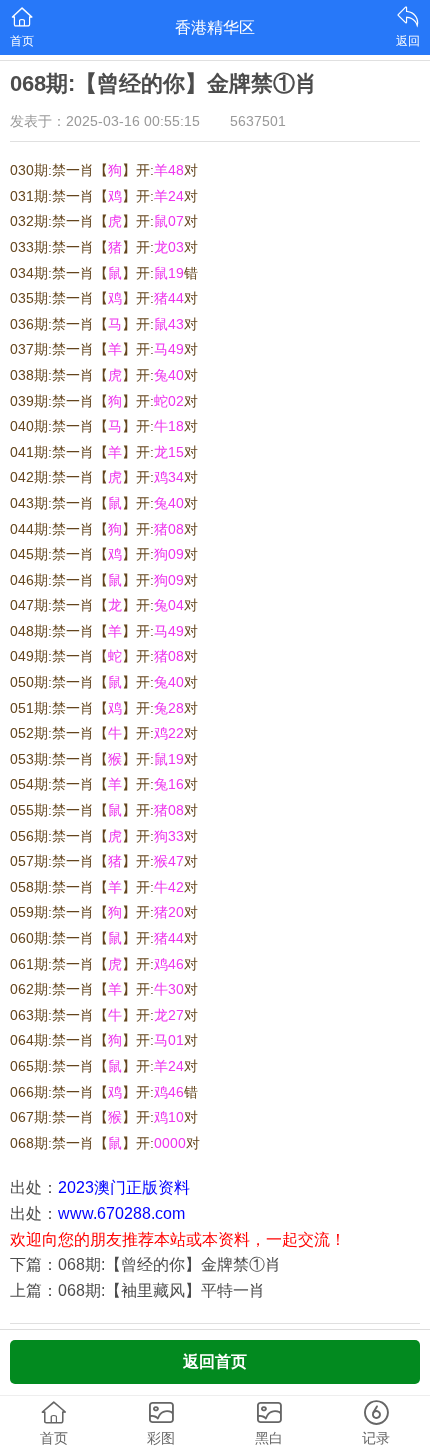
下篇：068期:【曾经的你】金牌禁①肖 (145, 1264)
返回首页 (215, 1361)
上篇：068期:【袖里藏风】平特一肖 (137, 1290)
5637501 (258, 121)
